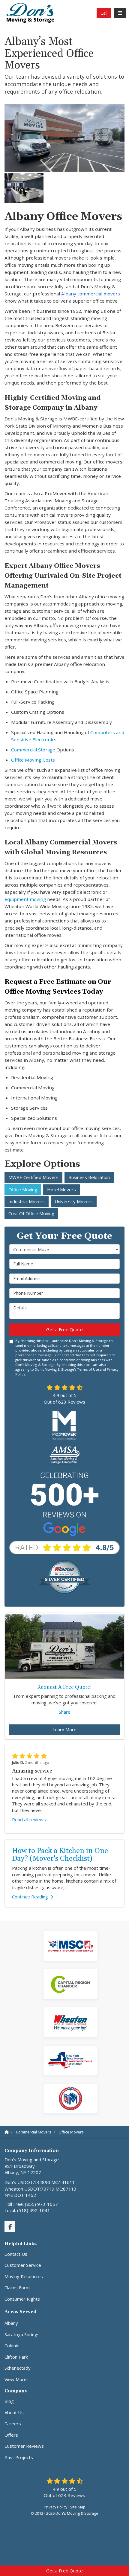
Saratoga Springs (22, 2334)
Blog (9, 2401)
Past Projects (19, 2457)
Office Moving (23, 1189)
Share (65, 1712)
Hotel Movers (61, 1189)
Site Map (78, 2507)
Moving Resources (24, 2276)
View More (16, 2379)
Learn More (64, 1729)
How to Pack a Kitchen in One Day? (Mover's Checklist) (60, 1855)
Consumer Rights (22, 2299)
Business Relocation (89, 1177)
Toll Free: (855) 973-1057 (31, 2204)
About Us (14, 2412)
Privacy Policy (55, 2507)
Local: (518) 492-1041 (27, 2210)
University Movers (74, 1201)
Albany (11, 2323)
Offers (11, 2435)
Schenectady (18, 2368)
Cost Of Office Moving (31, 1213)
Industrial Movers (27, 1201)
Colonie (12, 2345)
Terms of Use (88, 1369)
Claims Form (17, 2287)
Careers (13, 2424)
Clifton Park (16, 2357)
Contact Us (16, 2254)
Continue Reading (30, 1897)
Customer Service (23, 2265)
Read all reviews (29, 1819)
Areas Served (20, 2312)
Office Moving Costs (33, 760)
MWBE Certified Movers (33, 1177)
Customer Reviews (24, 2446)
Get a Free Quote (64, 2571)
